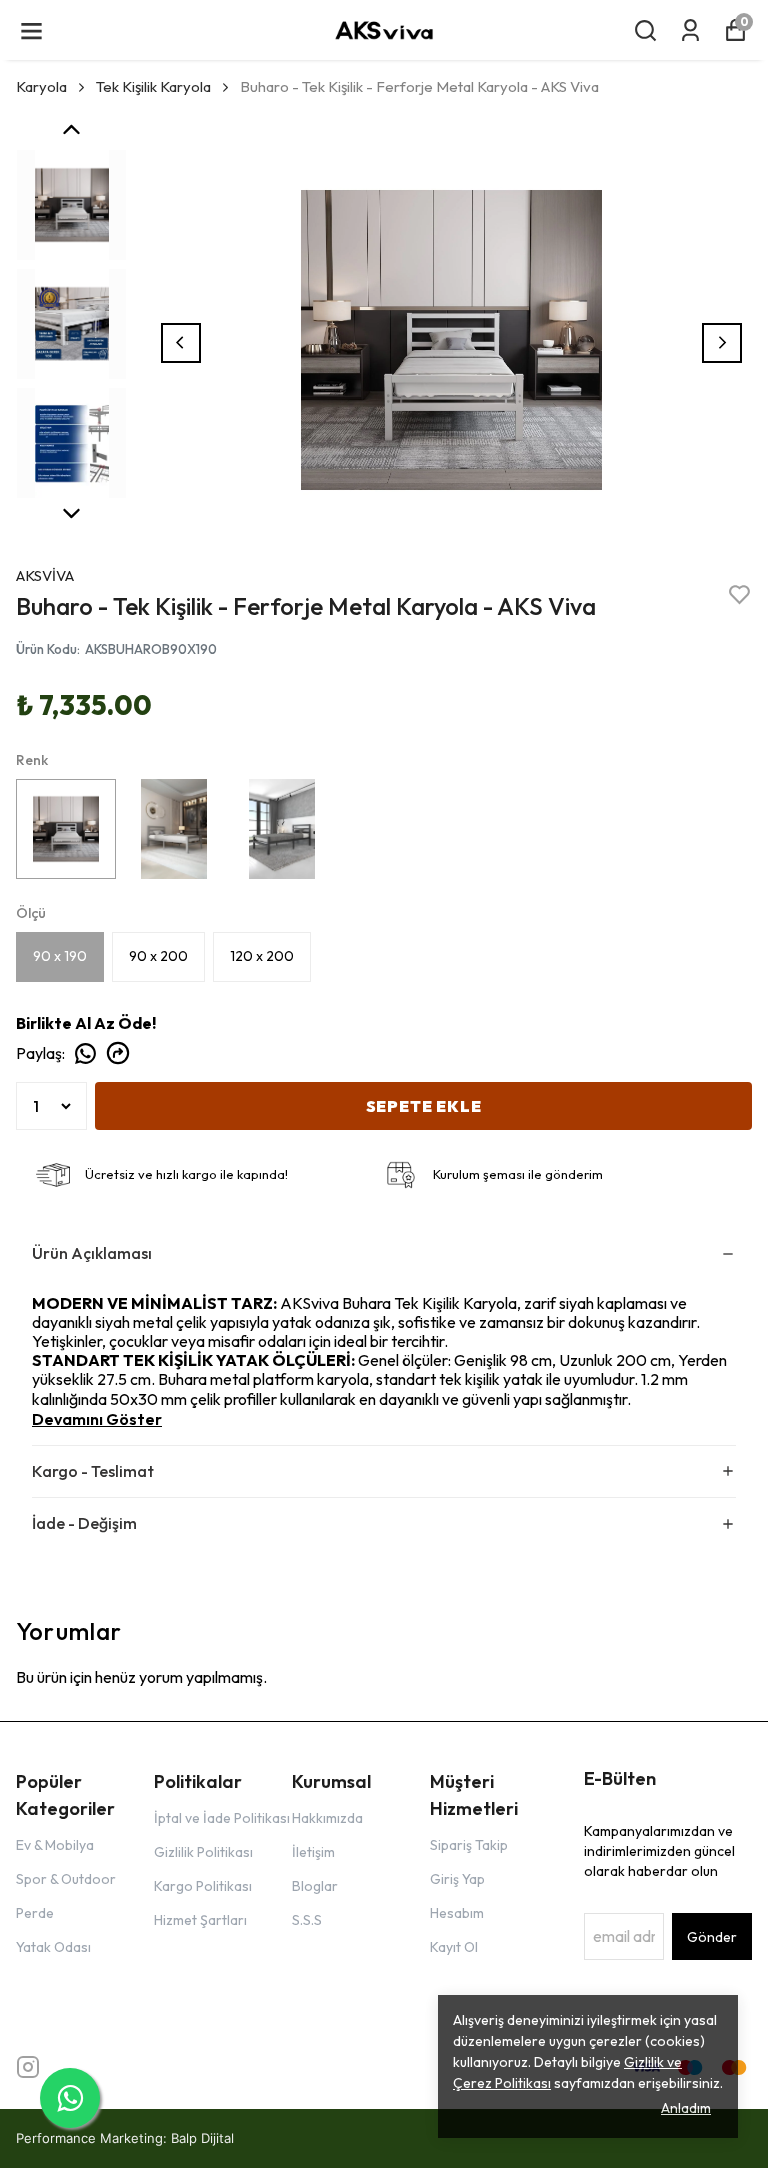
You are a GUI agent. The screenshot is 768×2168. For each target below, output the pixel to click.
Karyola (41, 86)
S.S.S (307, 1920)
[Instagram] (28, 2067)
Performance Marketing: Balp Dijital (125, 2138)
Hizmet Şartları (200, 1920)
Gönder (712, 1937)
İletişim (313, 1852)
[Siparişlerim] (690, 30)
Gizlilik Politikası (203, 1852)
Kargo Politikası (203, 1886)
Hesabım (457, 1913)
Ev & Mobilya (55, 1845)
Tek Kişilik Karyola (153, 86)
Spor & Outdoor (66, 1879)
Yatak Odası (53, 1947)
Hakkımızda (327, 1818)
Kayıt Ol (454, 1947)
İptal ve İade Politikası (222, 1818)
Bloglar (315, 1886)
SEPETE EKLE (424, 1106)
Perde (35, 1913)
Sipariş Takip (469, 1845)
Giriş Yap (457, 1879)
